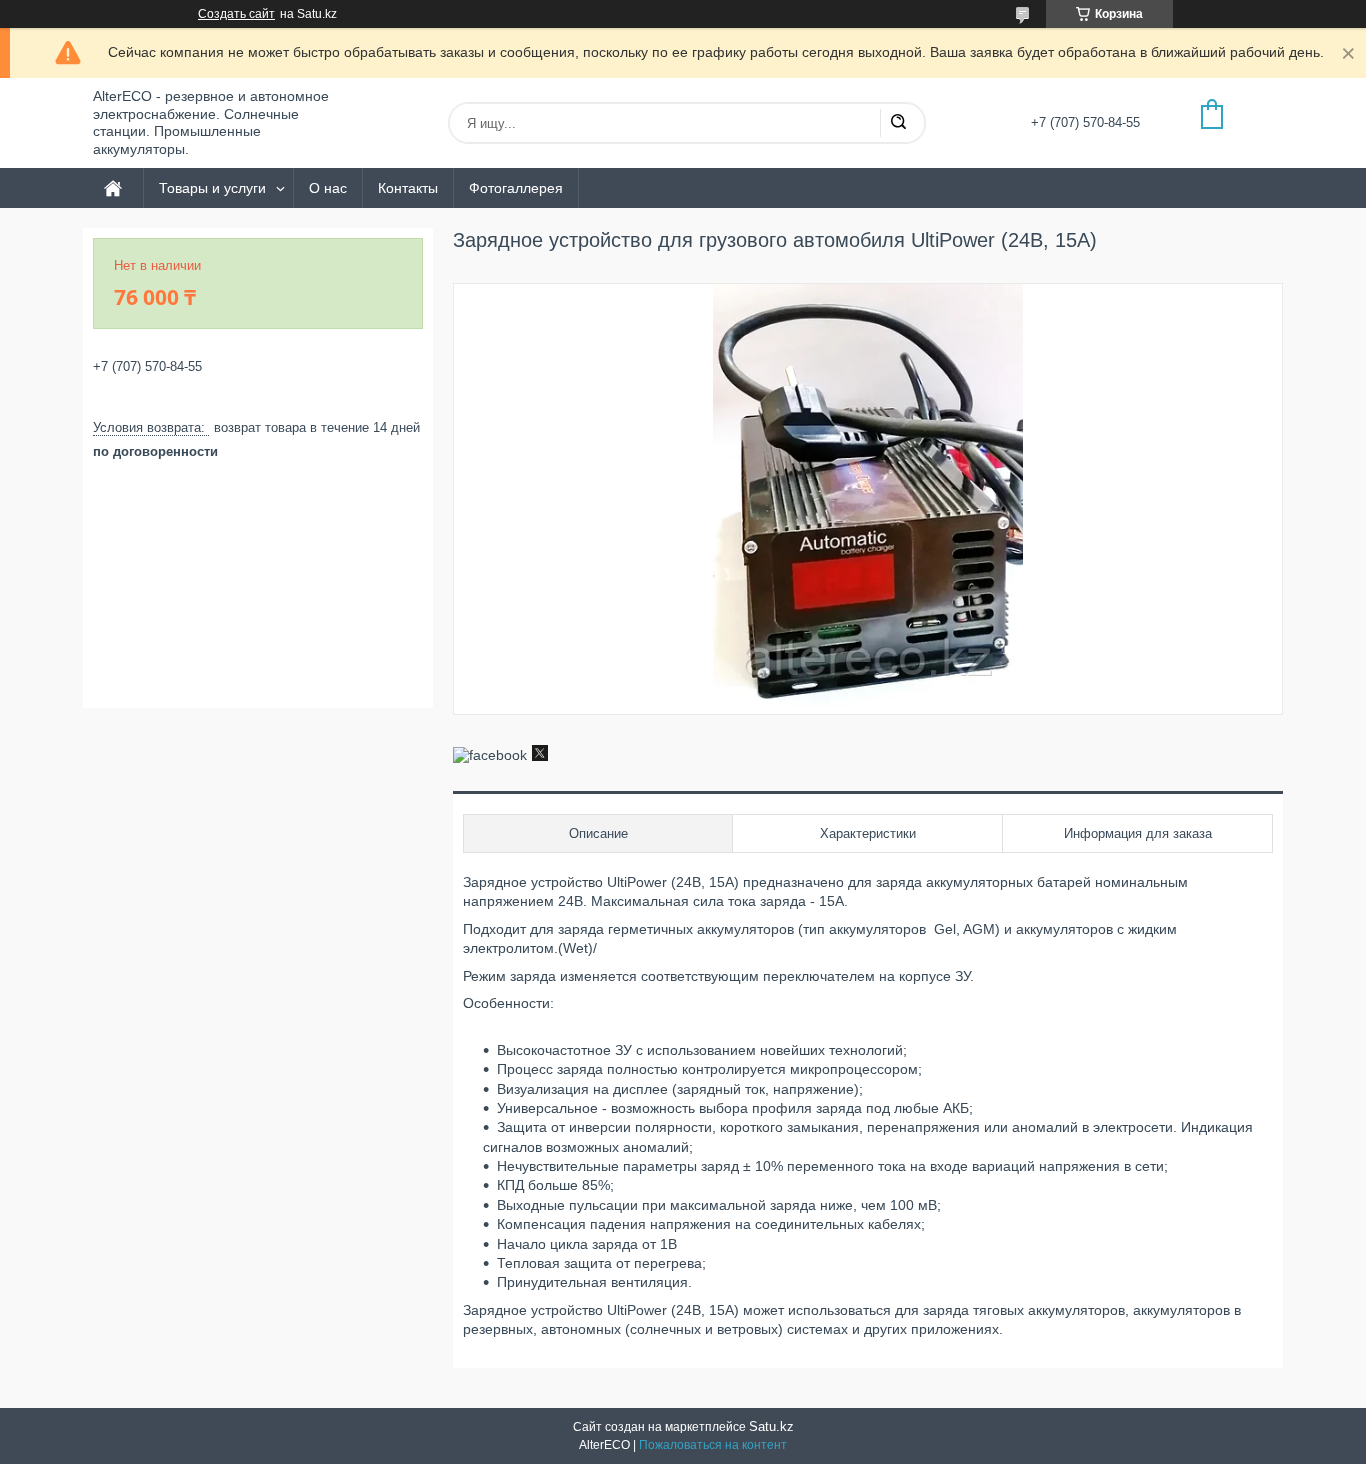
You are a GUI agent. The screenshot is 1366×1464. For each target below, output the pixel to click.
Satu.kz (771, 1426)
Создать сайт (236, 14)
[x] (540, 756)
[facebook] (490, 755)
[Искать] (898, 123)
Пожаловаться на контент (713, 1445)
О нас (328, 188)
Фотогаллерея (516, 188)
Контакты (408, 188)
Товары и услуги (212, 188)
